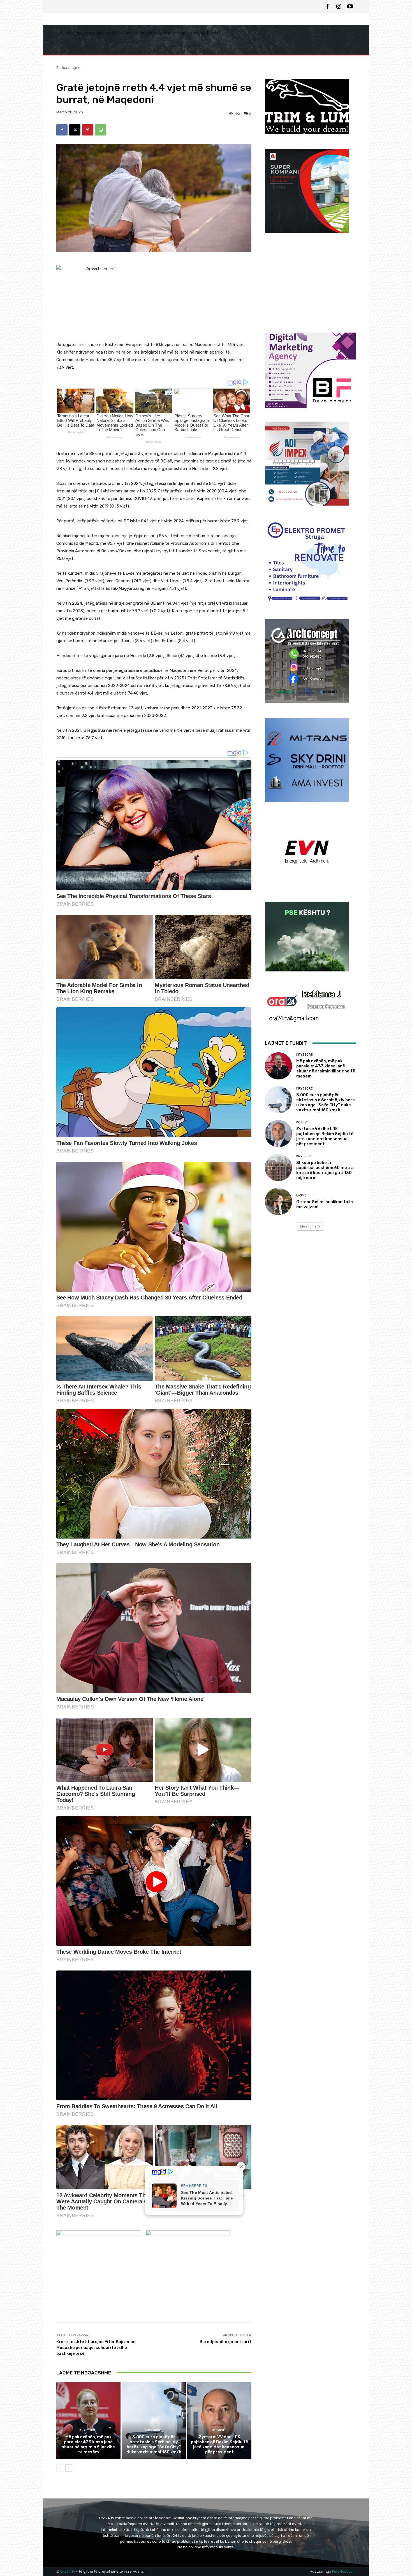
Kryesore (88, 2430)
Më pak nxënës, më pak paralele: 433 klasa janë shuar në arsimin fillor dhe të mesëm (88, 2444)
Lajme (75, 68)
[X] (75, 130)
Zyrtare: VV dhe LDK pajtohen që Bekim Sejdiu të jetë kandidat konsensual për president (219, 2444)
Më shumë (308, 1226)
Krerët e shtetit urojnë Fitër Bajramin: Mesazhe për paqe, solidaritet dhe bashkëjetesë (96, 2348)
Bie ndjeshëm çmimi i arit (225, 2342)
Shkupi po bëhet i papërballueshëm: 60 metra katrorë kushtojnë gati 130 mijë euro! (325, 1170)
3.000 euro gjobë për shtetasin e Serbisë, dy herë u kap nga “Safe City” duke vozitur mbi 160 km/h (154, 2444)
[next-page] (69, 2468)
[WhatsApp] (101, 130)
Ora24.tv (68, 2571)
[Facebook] (328, 7)
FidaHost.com (344, 2571)
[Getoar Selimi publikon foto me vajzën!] (278, 1201)
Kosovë (219, 2430)
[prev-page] (60, 2468)
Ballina (62, 68)
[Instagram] (339, 7)
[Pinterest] (88, 130)
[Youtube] (350, 7)
